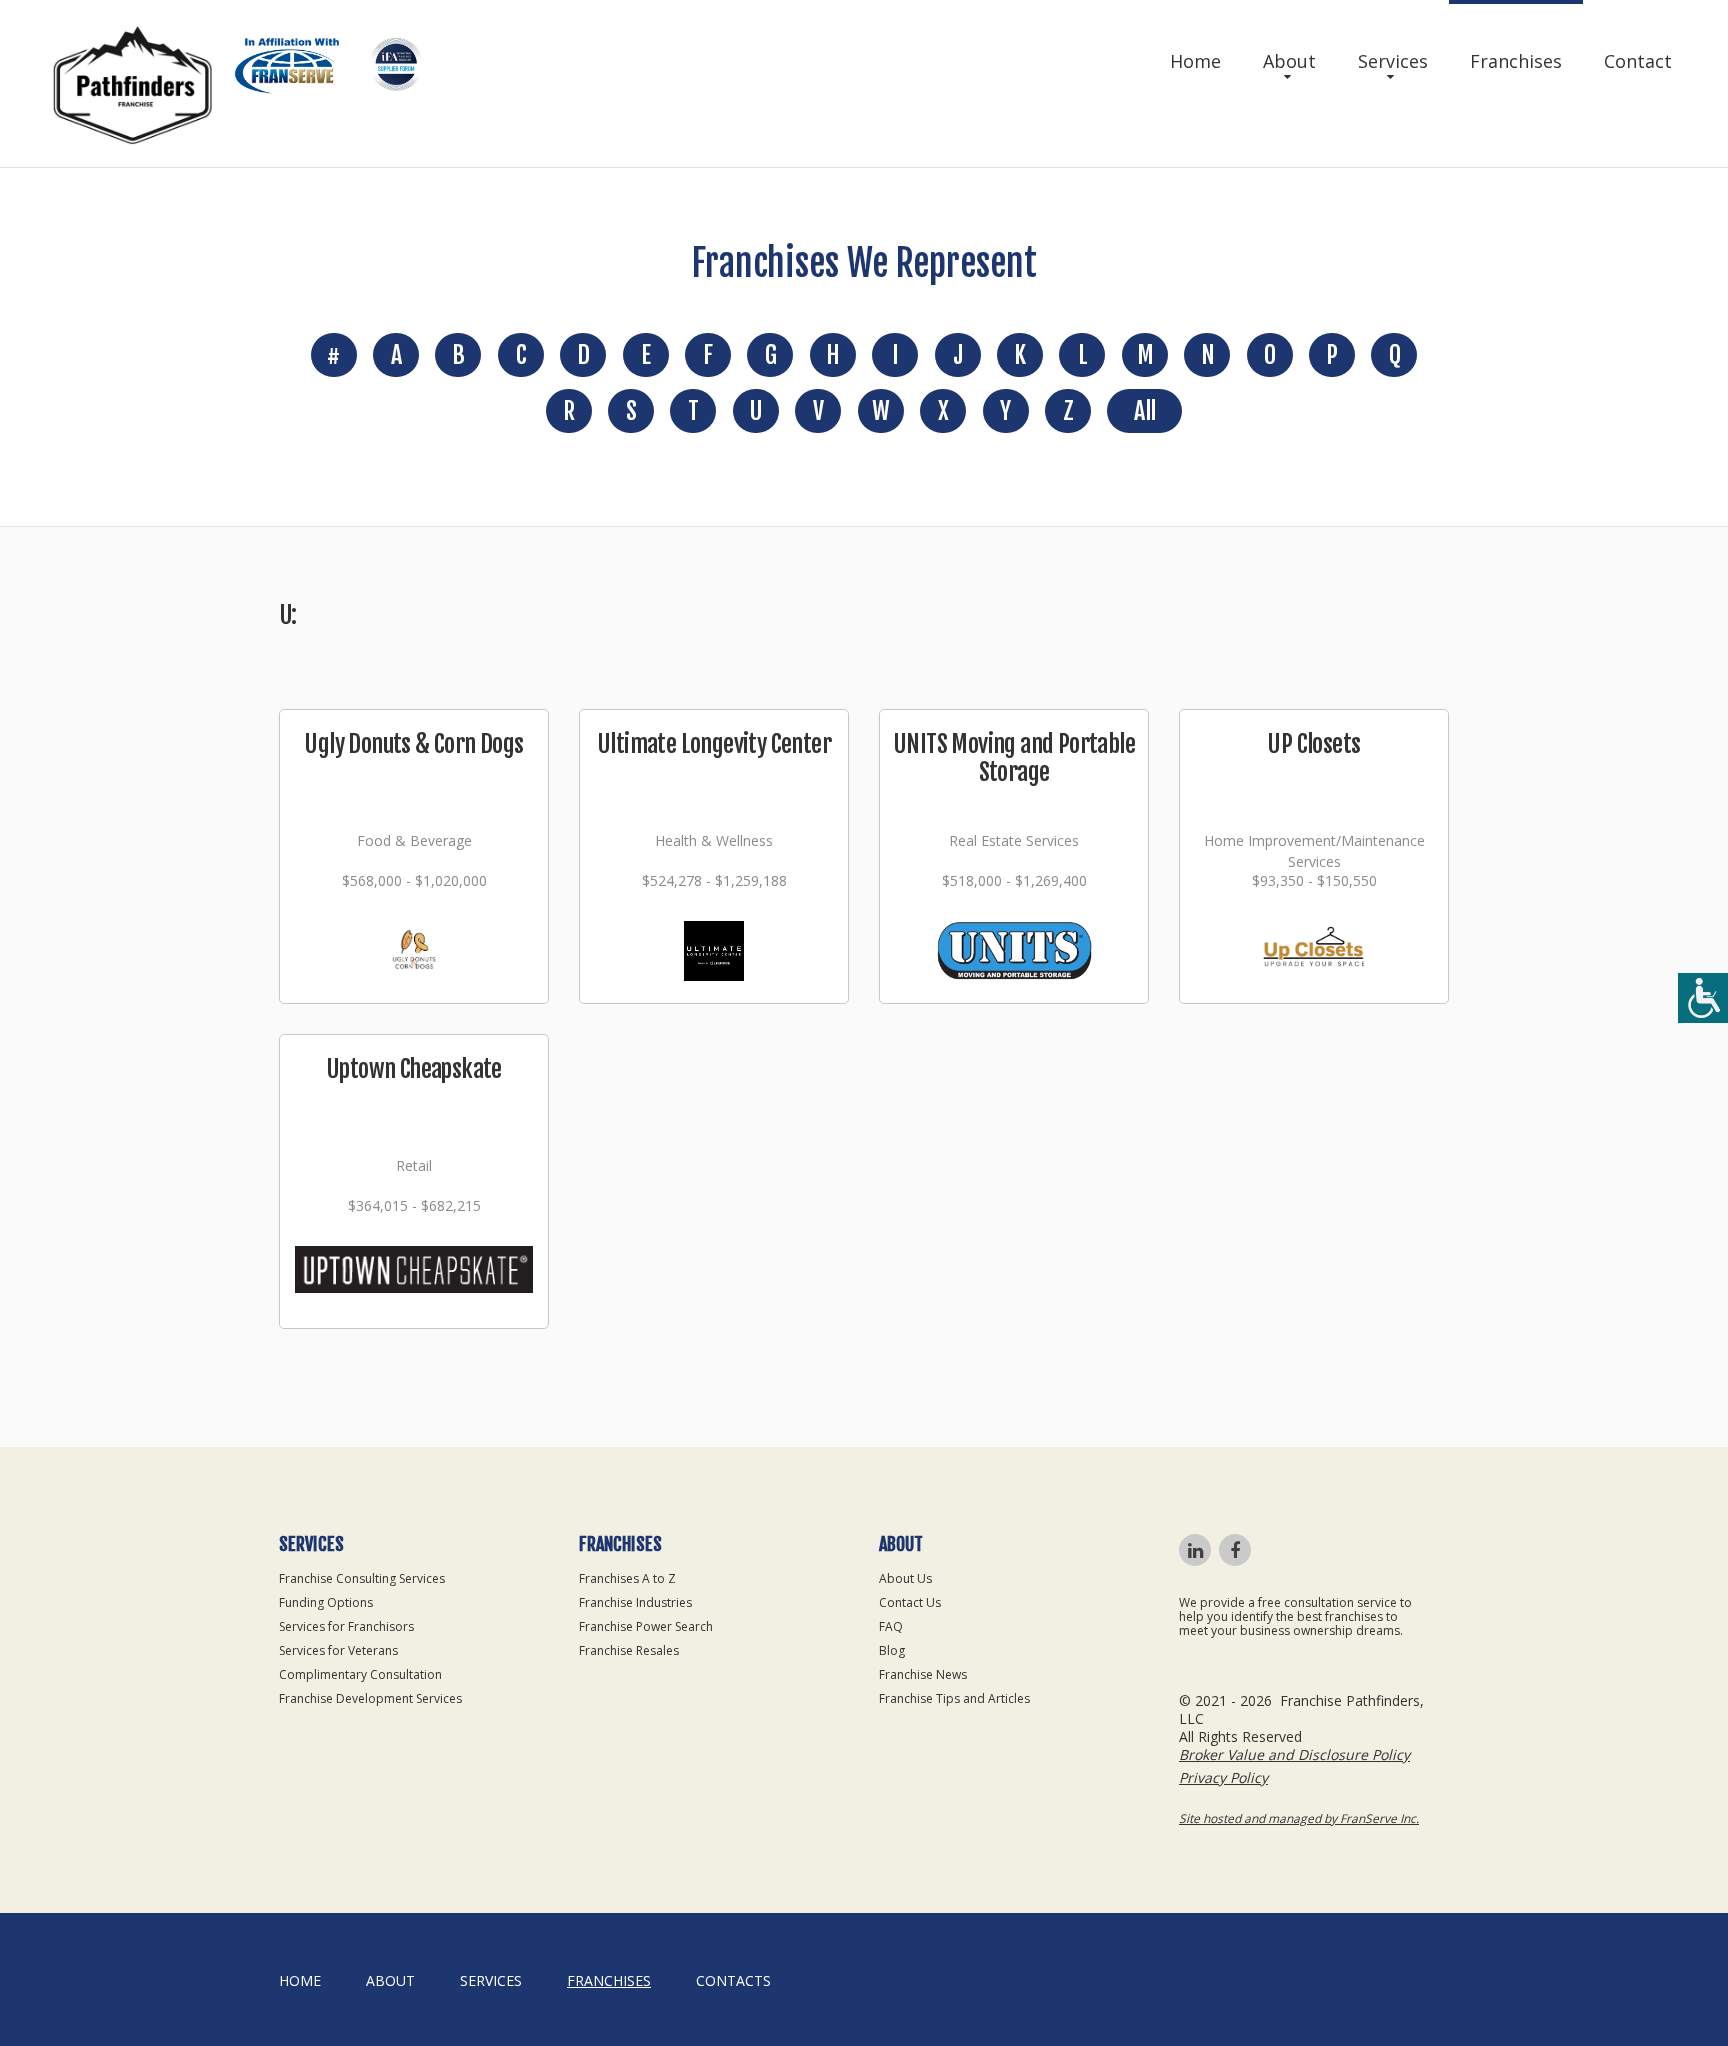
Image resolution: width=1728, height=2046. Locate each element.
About (1289, 61)
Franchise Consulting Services (362, 1578)
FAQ (891, 1626)
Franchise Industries (635, 1602)
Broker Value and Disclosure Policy (1294, 1754)
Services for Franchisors (346, 1626)
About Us (905, 1578)
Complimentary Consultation (360, 1674)
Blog (892, 1650)
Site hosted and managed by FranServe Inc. (1299, 1818)
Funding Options (326, 1602)
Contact (1638, 61)
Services (1393, 61)
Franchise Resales (629, 1650)
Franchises (1516, 61)
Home (1195, 61)
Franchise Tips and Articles (954, 1698)
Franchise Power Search (646, 1626)
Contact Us (910, 1602)
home (300, 1980)
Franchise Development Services (370, 1698)
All (1144, 411)
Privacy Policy (1223, 1777)
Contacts (733, 1980)
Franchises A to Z (627, 1578)
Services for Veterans (338, 1650)
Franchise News (923, 1674)
